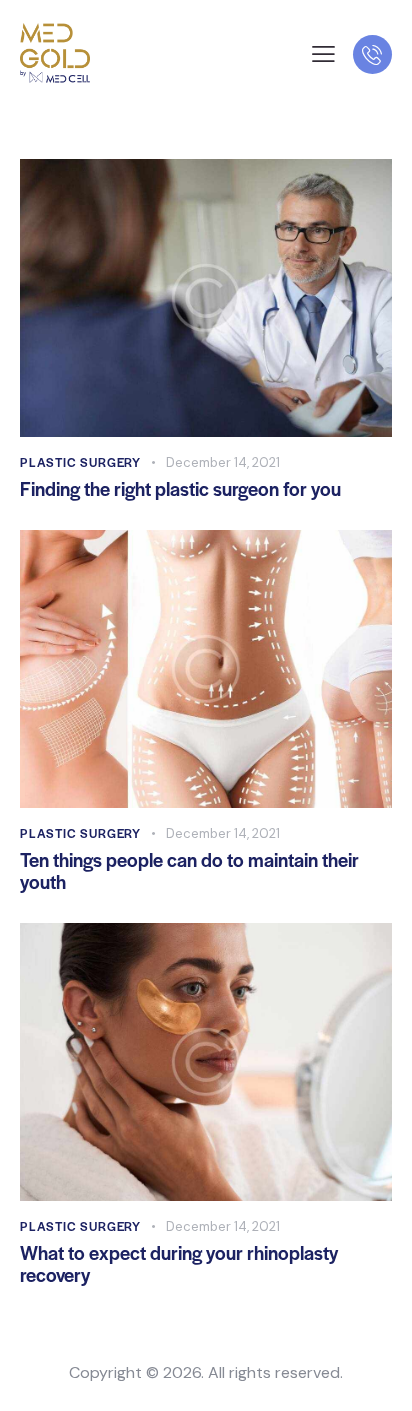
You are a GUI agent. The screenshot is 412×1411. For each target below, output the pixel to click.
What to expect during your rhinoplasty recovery (179, 1264)
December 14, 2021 (223, 462)
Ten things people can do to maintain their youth (189, 871)
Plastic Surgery (80, 462)
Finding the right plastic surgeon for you (180, 489)
